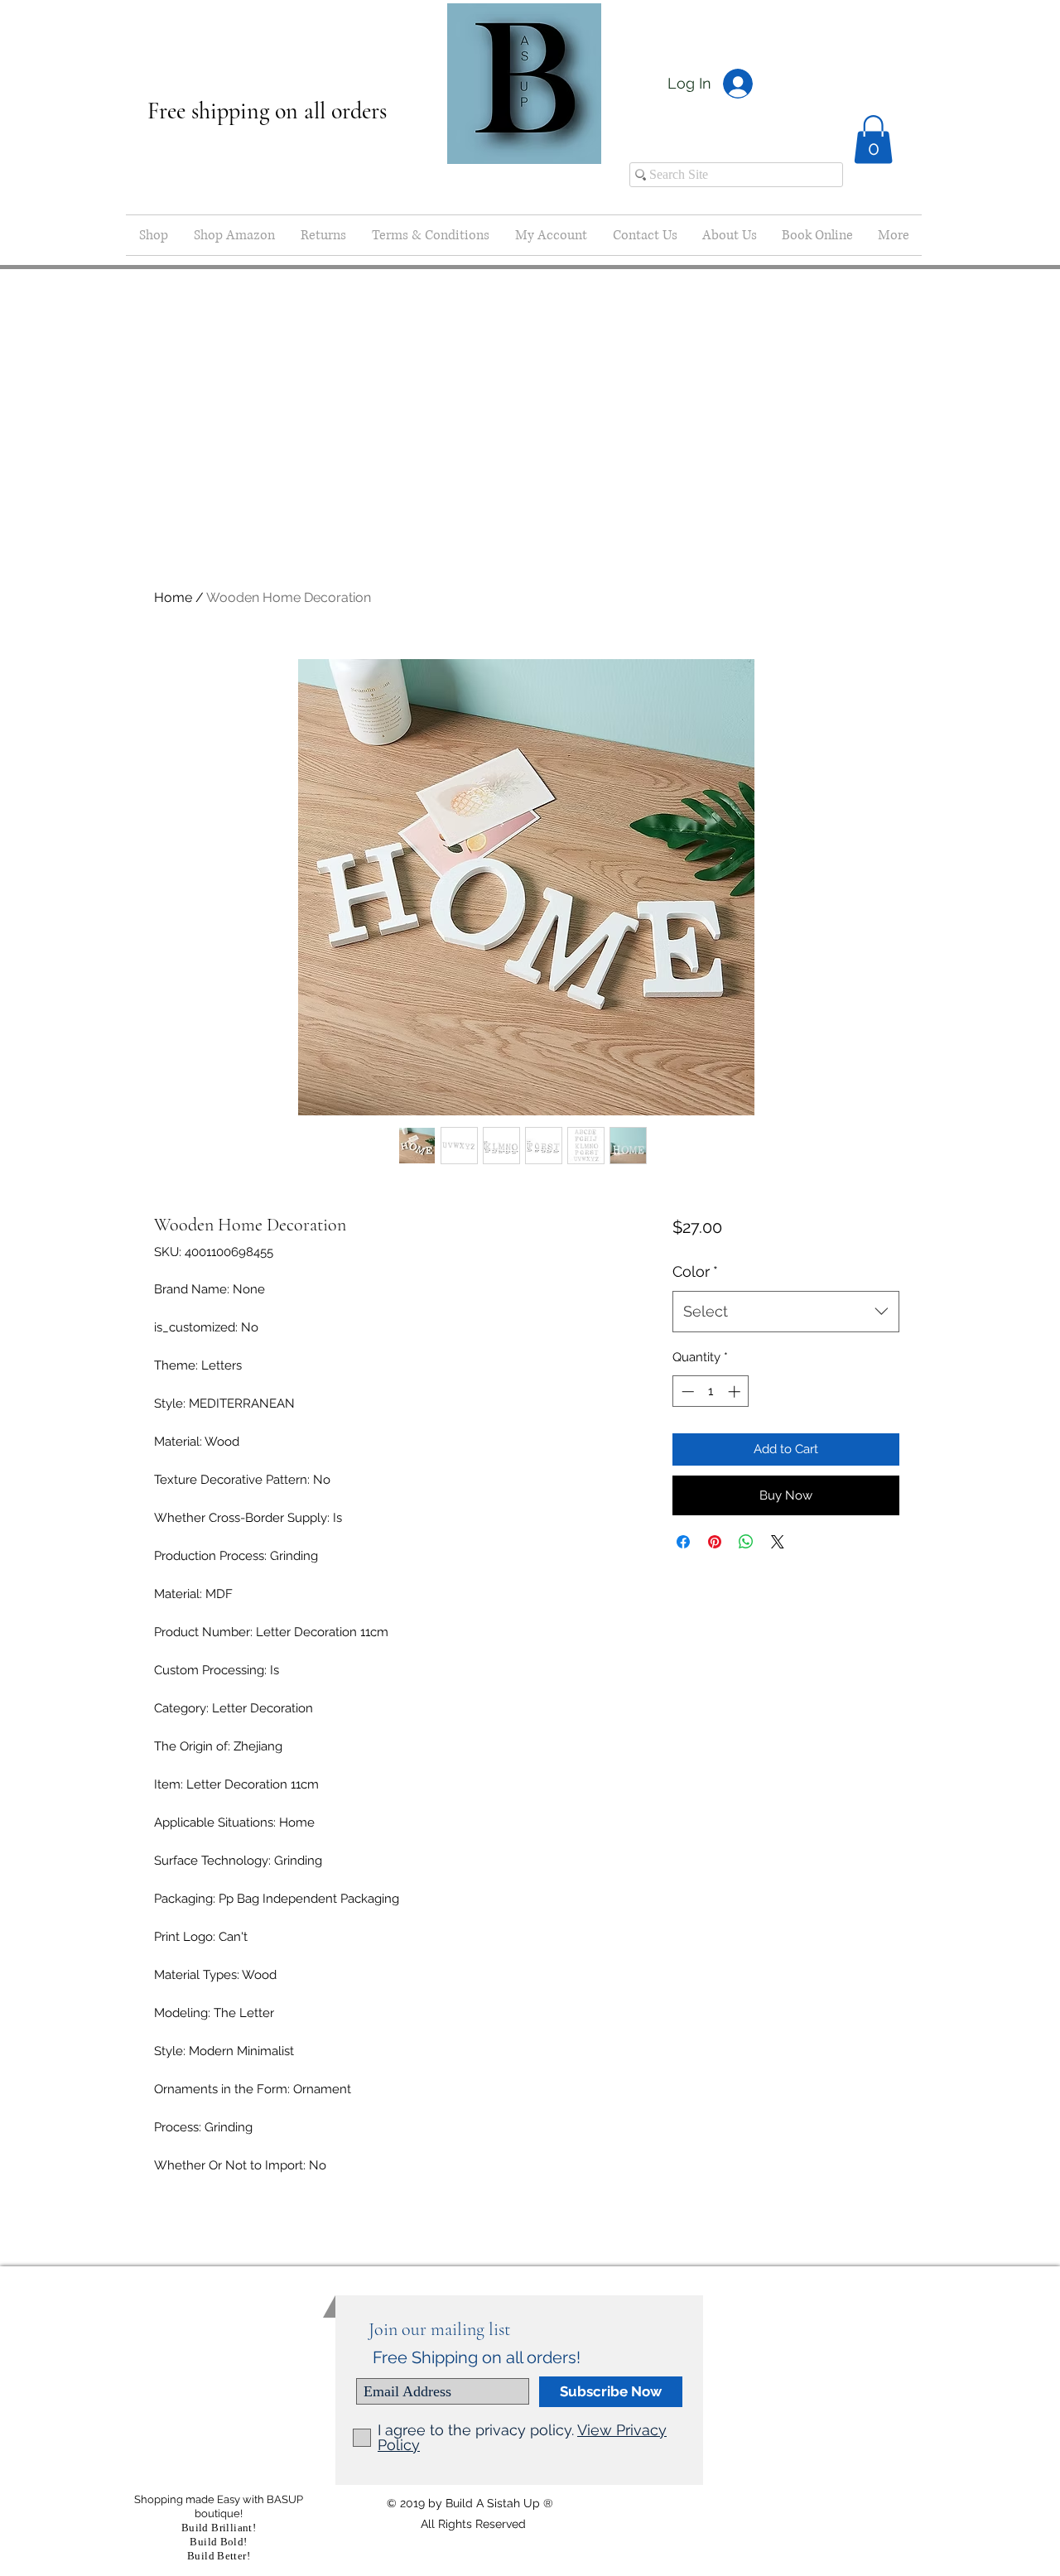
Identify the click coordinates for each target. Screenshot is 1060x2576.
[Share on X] (778, 1542)
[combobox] (785, 1312)
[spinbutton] (711, 1392)
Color (695, 1271)
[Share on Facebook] (683, 1542)
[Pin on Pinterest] (715, 1542)
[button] (873, 140)
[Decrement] (686, 1392)
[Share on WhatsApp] (746, 1542)
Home (173, 597)
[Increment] (736, 1392)
